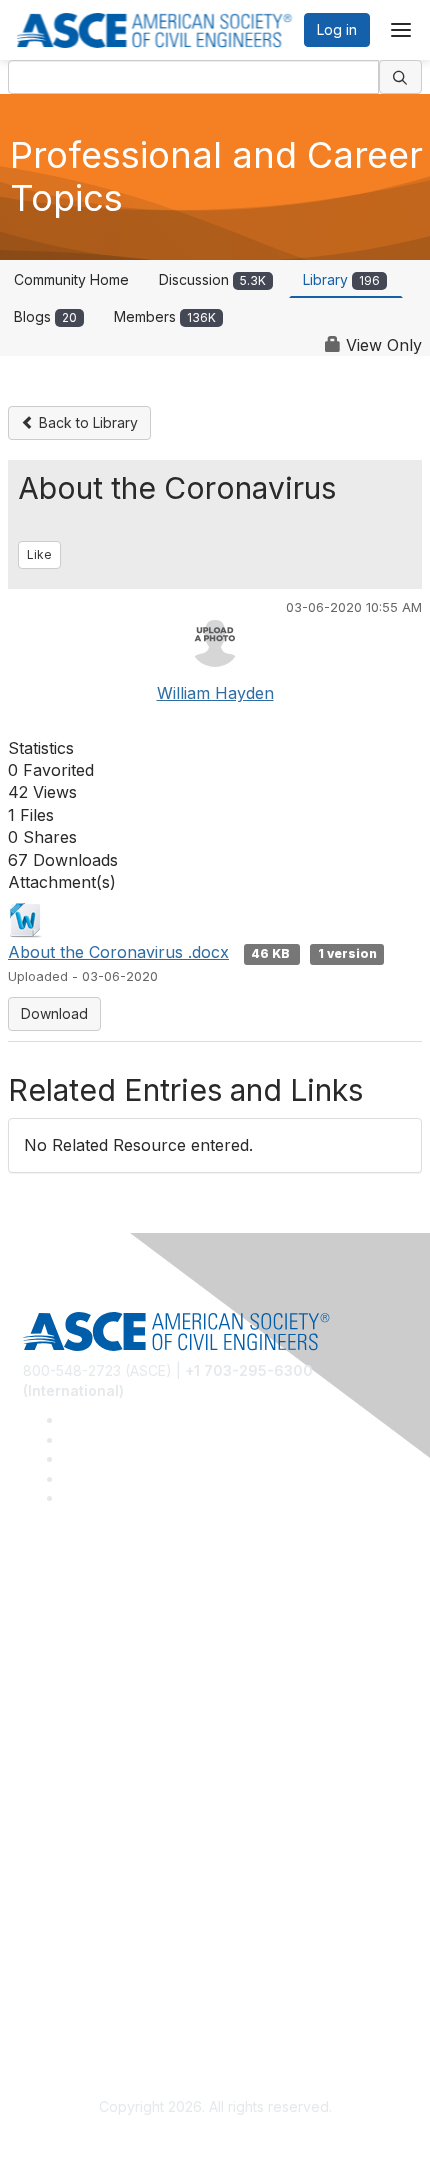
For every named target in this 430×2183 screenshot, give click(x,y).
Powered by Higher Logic (215, 2143)
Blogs (45, 316)
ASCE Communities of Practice (122, 1672)
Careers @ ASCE (78, 1613)
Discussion (212, 279)
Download (54, 1013)
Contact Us (59, 1847)
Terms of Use (67, 1992)
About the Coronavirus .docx (118, 952)
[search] (401, 77)
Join (37, 1788)
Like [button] (39, 554)
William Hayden (215, 693)
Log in (337, 29)
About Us (53, 1963)
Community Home (71, 279)
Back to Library (86, 422)
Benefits (50, 1817)
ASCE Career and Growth (106, 1643)
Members (165, 316)
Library (341, 279)
